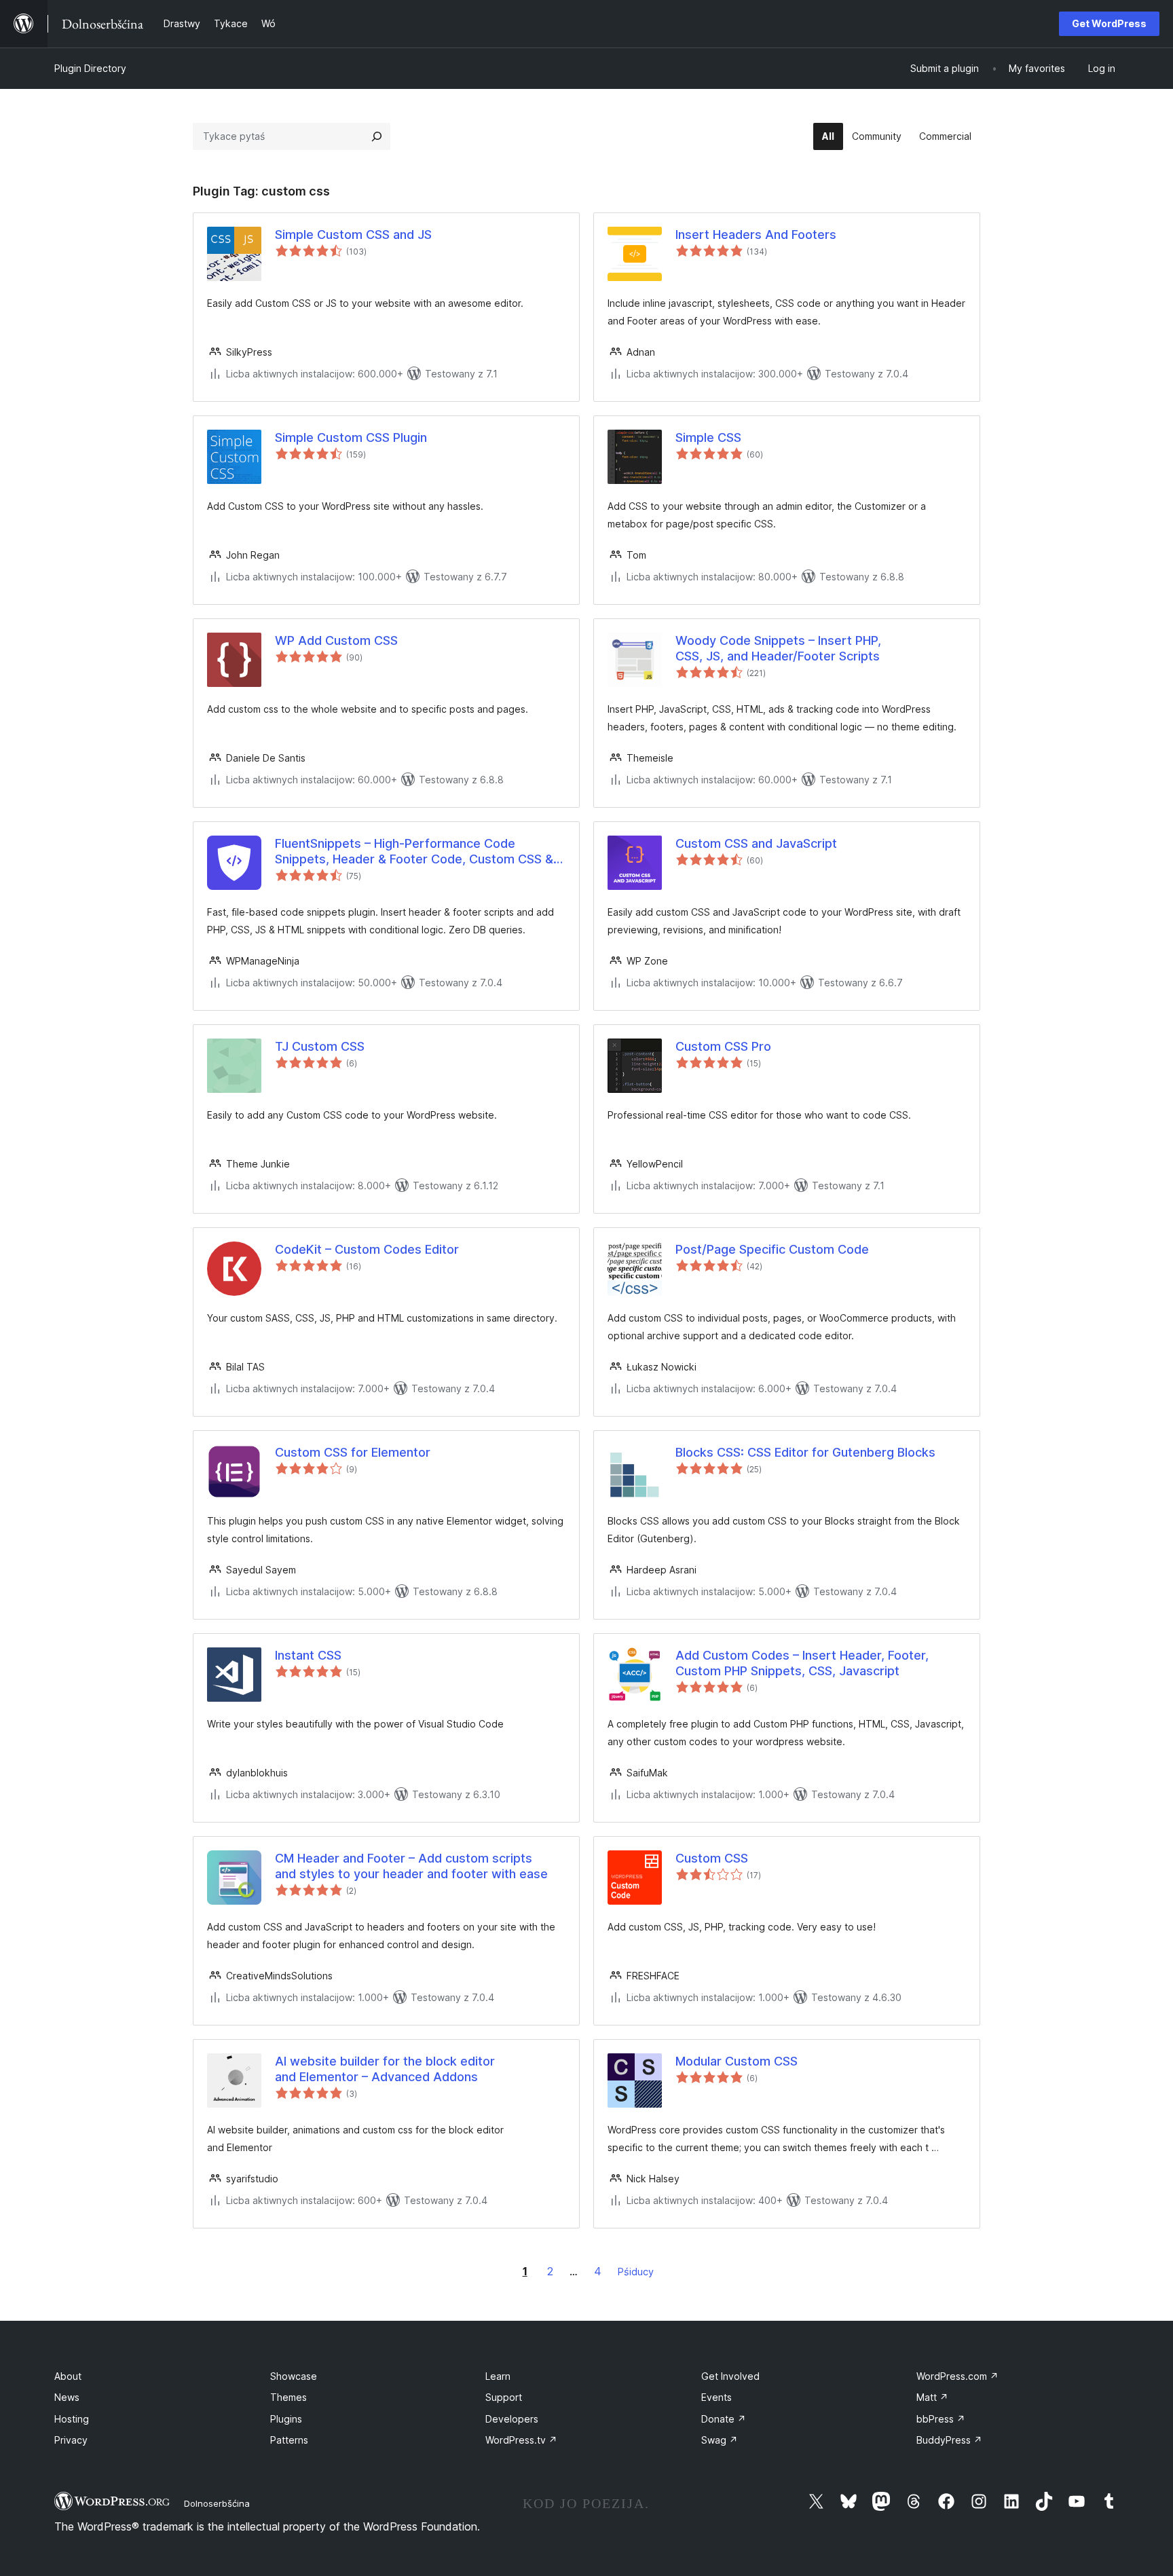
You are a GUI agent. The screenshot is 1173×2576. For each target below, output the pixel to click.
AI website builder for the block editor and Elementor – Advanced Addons (385, 2069)
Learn (498, 2376)
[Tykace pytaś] (377, 136)
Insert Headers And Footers (756, 235)
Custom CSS (712, 1858)
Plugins (286, 2419)
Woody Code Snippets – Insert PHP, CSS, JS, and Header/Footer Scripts (778, 648)
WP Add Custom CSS (336, 640)
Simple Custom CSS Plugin (351, 437)
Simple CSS (708, 437)
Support (504, 2397)
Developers (512, 2419)
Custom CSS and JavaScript (756, 843)
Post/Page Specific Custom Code (772, 1249)
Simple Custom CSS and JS (353, 235)
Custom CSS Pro (723, 1046)
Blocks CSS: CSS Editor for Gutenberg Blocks (805, 1452)
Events (716, 2397)
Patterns (289, 2440)
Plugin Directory (90, 68)
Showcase (294, 2376)
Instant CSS (308, 1655)
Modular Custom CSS (737, 2061)
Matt (932, 2397)
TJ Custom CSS (320, 1046)
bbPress (941, 2419)
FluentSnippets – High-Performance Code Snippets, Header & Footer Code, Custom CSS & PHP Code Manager (414, 852)
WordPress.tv (521, 2440)
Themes (288, 2397)
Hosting (72, 2419)
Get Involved (730, 2376)
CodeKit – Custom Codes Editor (367, 1249)
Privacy (71, 2440)
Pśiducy (636, 2272)
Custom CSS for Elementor (353, 1452)
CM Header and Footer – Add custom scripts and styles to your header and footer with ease (411, 1866)
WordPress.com (957, 2376)
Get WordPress (1109, 23)
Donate (724, 2419)
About (68, 2376)
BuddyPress (949, 2440)
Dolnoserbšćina (217, 2503)
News (67, 2397)
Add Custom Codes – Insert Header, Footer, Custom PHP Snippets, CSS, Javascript (802, 1663)
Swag (720, 2440)
